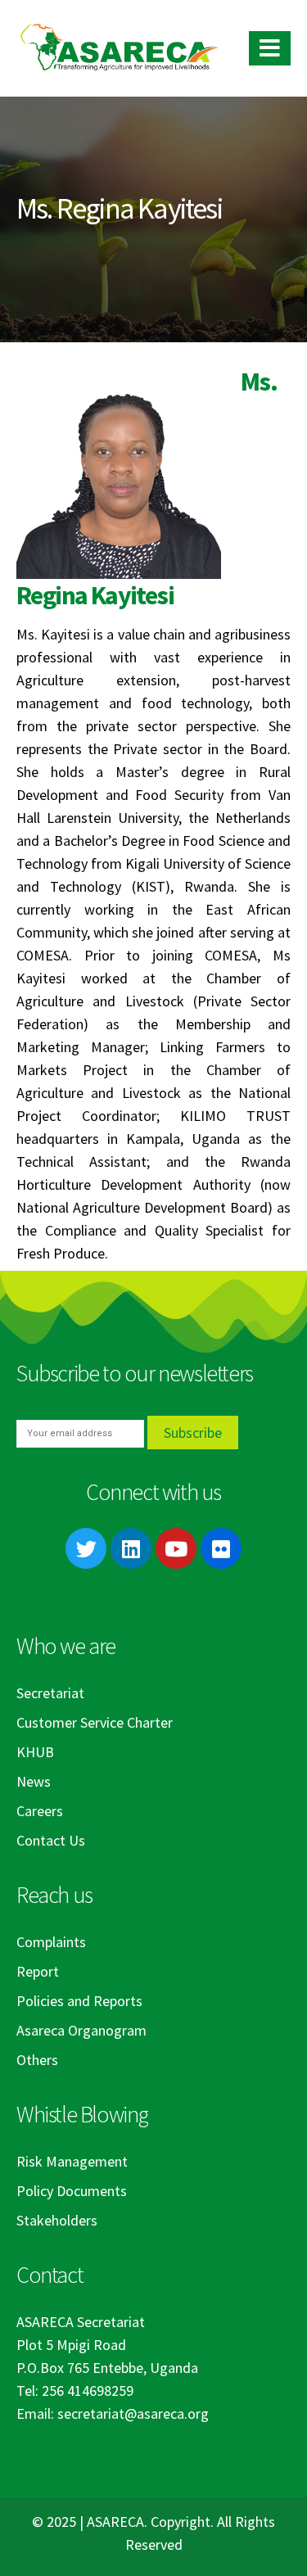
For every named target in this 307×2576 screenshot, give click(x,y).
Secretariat (50, 1693)
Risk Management (72, 2161)
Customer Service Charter (95, 1722)
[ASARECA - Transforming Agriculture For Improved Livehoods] (119, 49)
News (34, 1781)
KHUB (35, 1752)
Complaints (51, 1942)
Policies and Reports (79, 2001)
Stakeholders (57, 2220)
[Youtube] (176, 1548)
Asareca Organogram (81, 2030)
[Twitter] (86, 1548)
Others (37, 2060)
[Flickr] (221, 1548)
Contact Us (51, 1840)
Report (38, 1971)
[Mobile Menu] (270, 48)
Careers (40, 1811)
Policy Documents (72, 2191)
